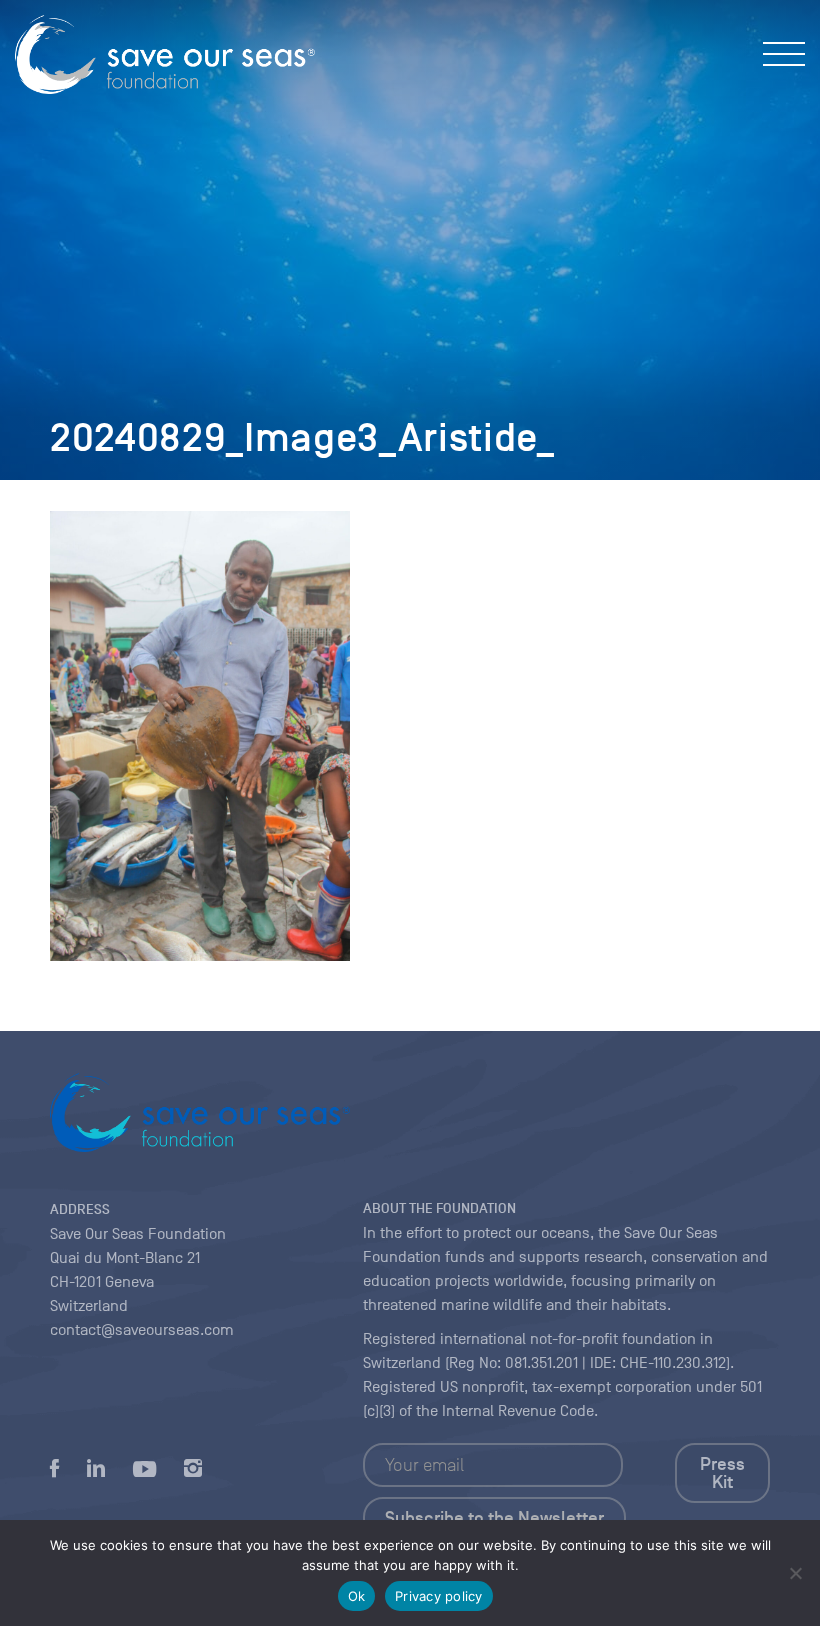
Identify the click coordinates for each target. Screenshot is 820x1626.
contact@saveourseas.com (142, 1330)
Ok (357, 1596)
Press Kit (722, 1473)
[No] (795, 1573)
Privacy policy (439, 1596)
